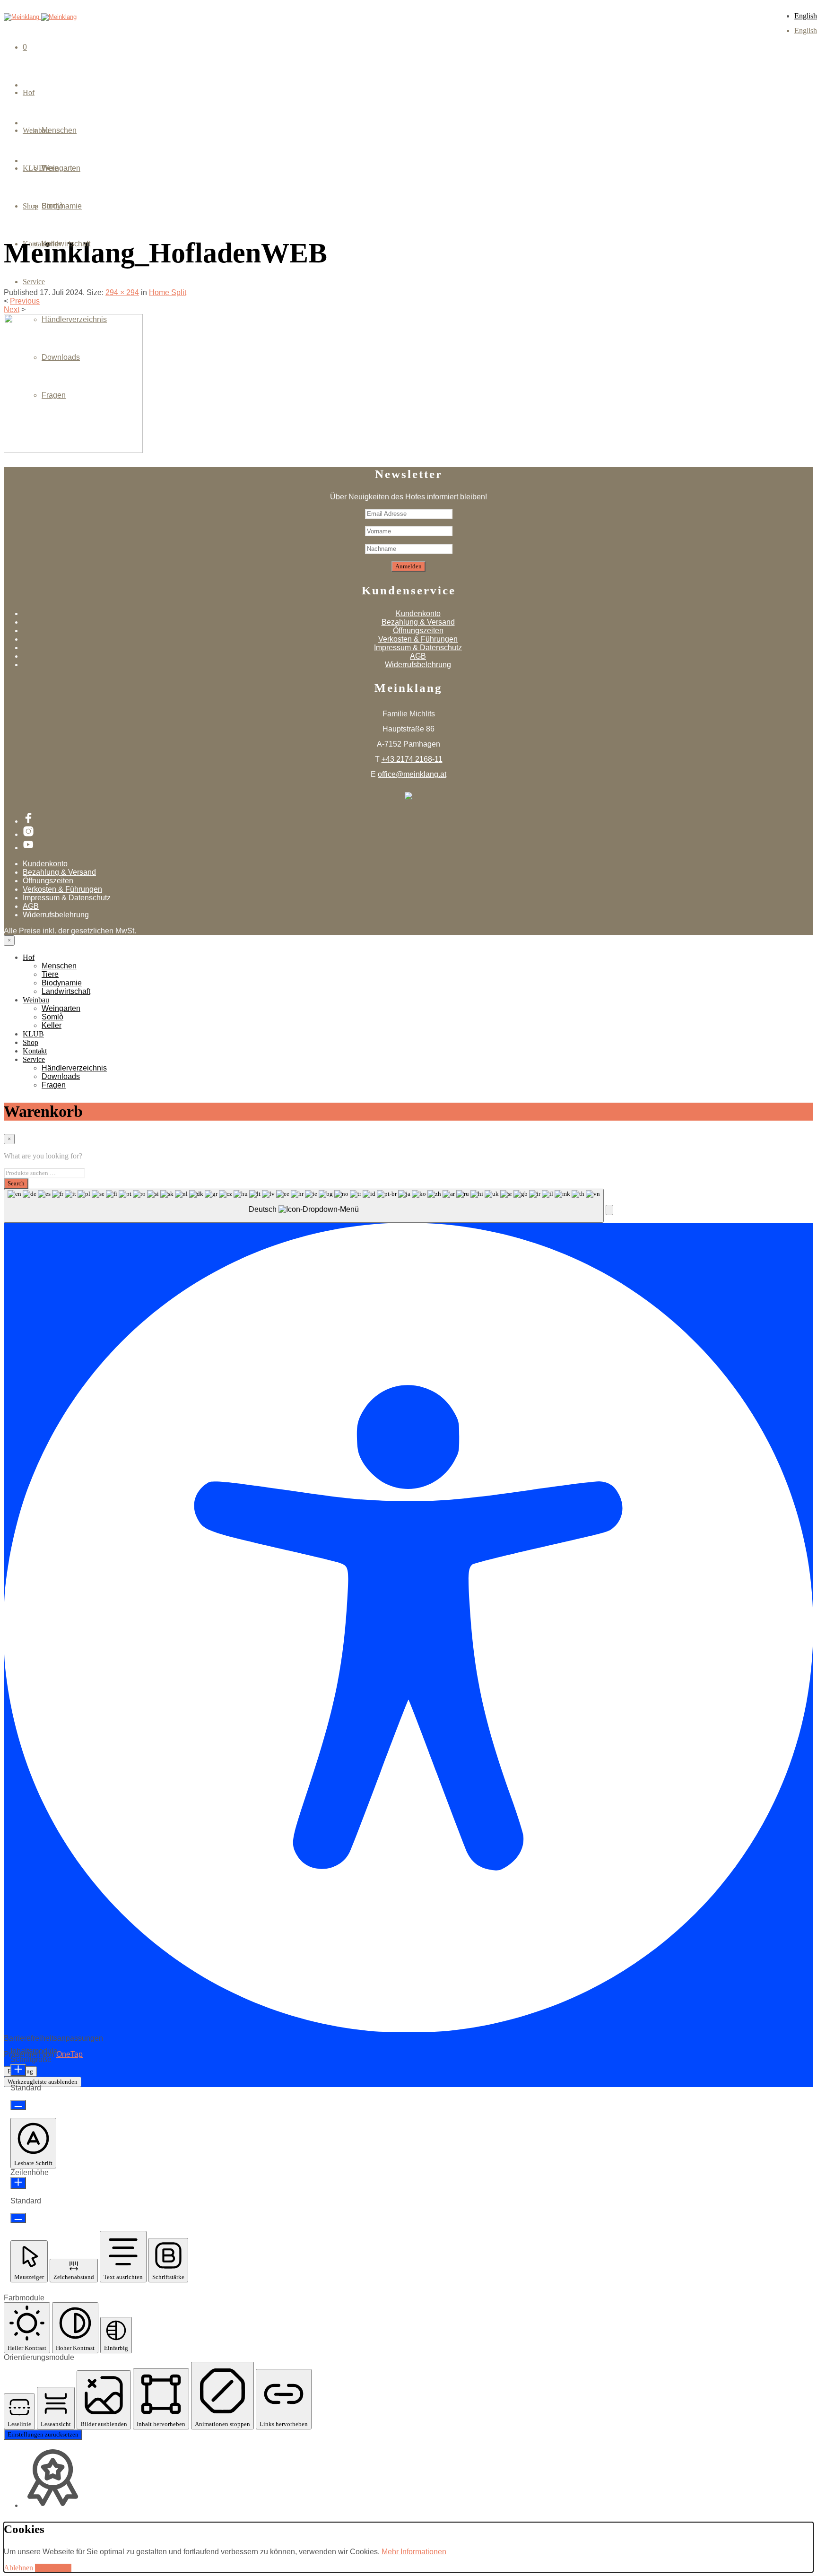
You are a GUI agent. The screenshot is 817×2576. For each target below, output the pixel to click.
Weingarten (61, 168)
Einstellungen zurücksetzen (43, 2434)
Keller (52, 244)
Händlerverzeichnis (74, 319)
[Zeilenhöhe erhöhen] (18, 2183)
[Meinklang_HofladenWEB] (73, 450)
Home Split (168, 292)
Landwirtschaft (66, 991)
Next (12, 309)
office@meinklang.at (412, 774)
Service (34, 282)
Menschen (59, 130)
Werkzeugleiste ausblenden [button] (43, 2082)
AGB (418, 656)
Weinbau (36, 1000)
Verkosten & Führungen (418, 639)
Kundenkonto (418, 614)
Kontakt (35, 1051)
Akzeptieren (53, 2568)
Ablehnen (18, 2568)
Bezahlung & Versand (418, 622)
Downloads (61, 357)
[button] (609, 1210)
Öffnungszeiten (418, 631)
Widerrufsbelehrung (418, 665)
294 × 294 (122, 292)
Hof (29, 92)
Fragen (54, 395)
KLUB (33, 1034)
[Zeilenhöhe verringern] (18, 2218)
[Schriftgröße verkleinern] (18, 2105)
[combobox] (304, 1206)
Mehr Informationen (414, 2552)
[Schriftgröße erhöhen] (18, 2070)
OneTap (70, 2054)
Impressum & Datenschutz (418, 648)
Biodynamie (62, 983)
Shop (30, 1042)
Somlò (52, 206)
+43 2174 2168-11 (412, 759)
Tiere (50, 974)
